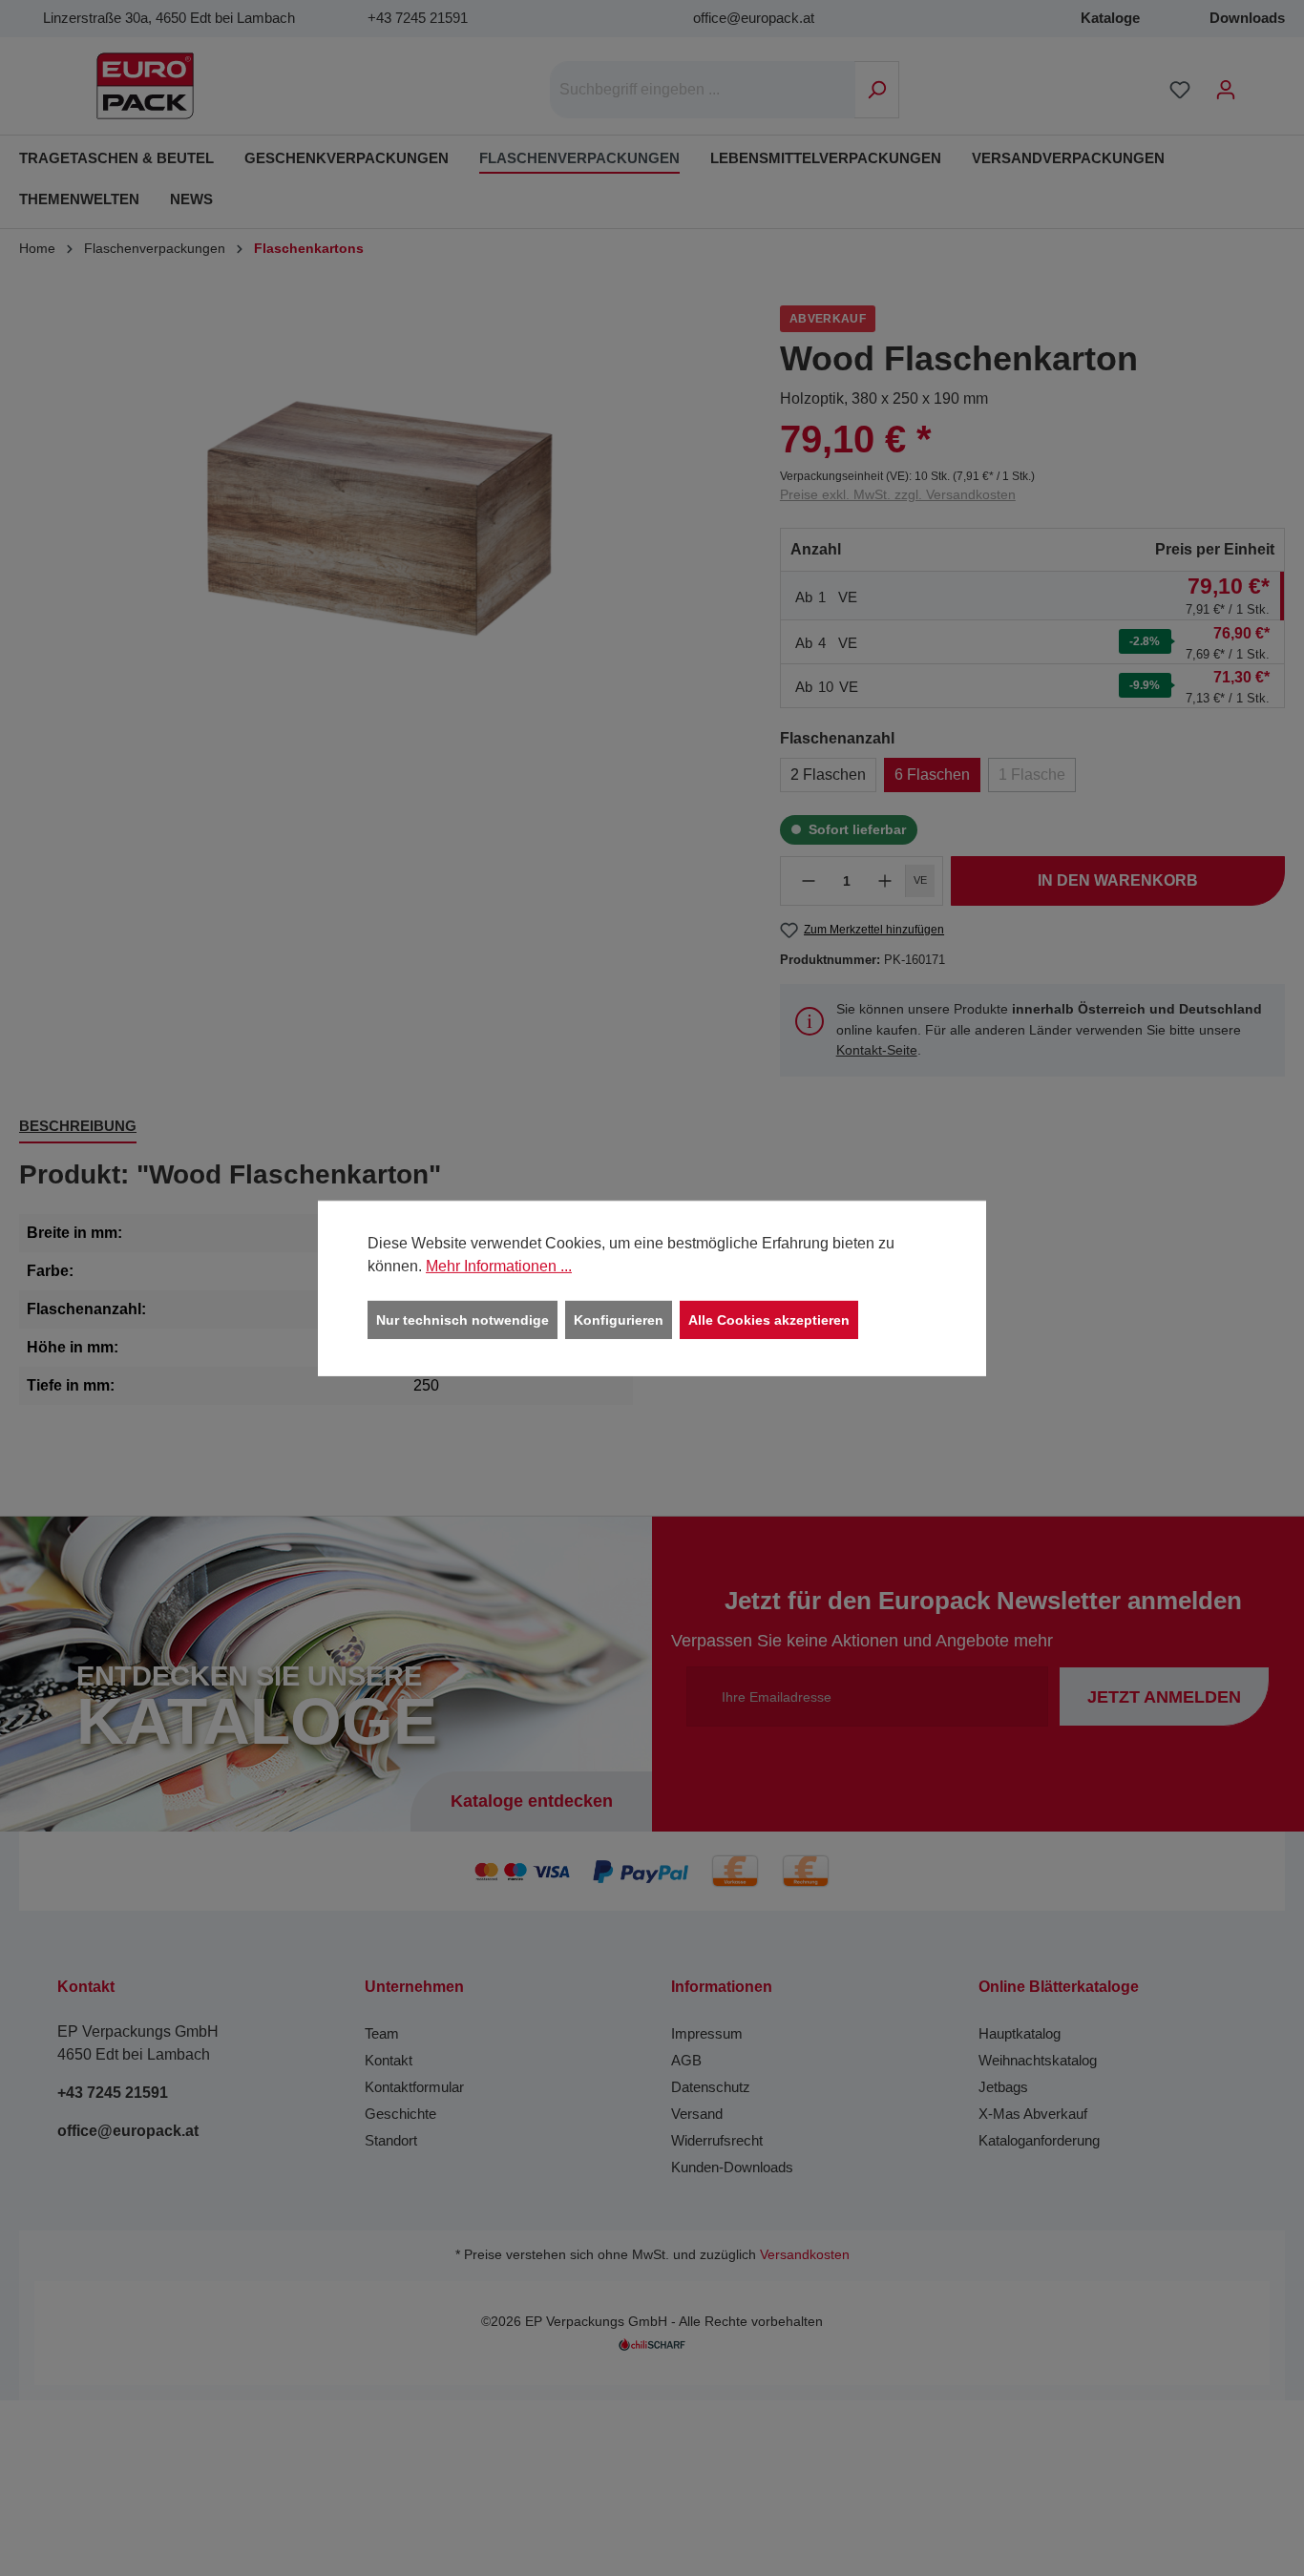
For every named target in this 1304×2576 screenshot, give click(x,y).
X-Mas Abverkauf (1033, 2114)
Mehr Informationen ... (499, 1265)
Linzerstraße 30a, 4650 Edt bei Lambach (169, 18)
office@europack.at (754, 18)
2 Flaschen (828, 775)
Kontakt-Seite (877, 1050)
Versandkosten (805, 2255)
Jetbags (1003, 2087)
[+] (885, 881)
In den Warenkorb (1118, 880)
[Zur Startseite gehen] (145, 86)
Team (382, 2033)
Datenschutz (711, 2087)
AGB (686, 2060)
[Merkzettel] (1180, 90)
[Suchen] (877, 90)
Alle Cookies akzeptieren (769, 1319)
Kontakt (389, 2060)
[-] (809, 881)
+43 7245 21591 (418, 18)
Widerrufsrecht (717, 2140)
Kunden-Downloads (732, 2167)
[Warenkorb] (1261, 82)
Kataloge (1110, 18)
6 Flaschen (932, 775)
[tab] (78, 1128)
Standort (391, 2140)
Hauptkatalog (1020, 2033)
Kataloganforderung (1039, 2140)
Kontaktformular (414, 2087)
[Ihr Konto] (1226, 90)
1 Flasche (1032, 775)
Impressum (707, 2033)
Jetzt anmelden (1164, 1697)
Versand (697, 2114)
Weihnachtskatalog (1038, 2060)
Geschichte (400, 2114)
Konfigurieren (619, 1319)
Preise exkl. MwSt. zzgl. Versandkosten (898, 494)
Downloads (1247, 18)
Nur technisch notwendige (463, 1319)
